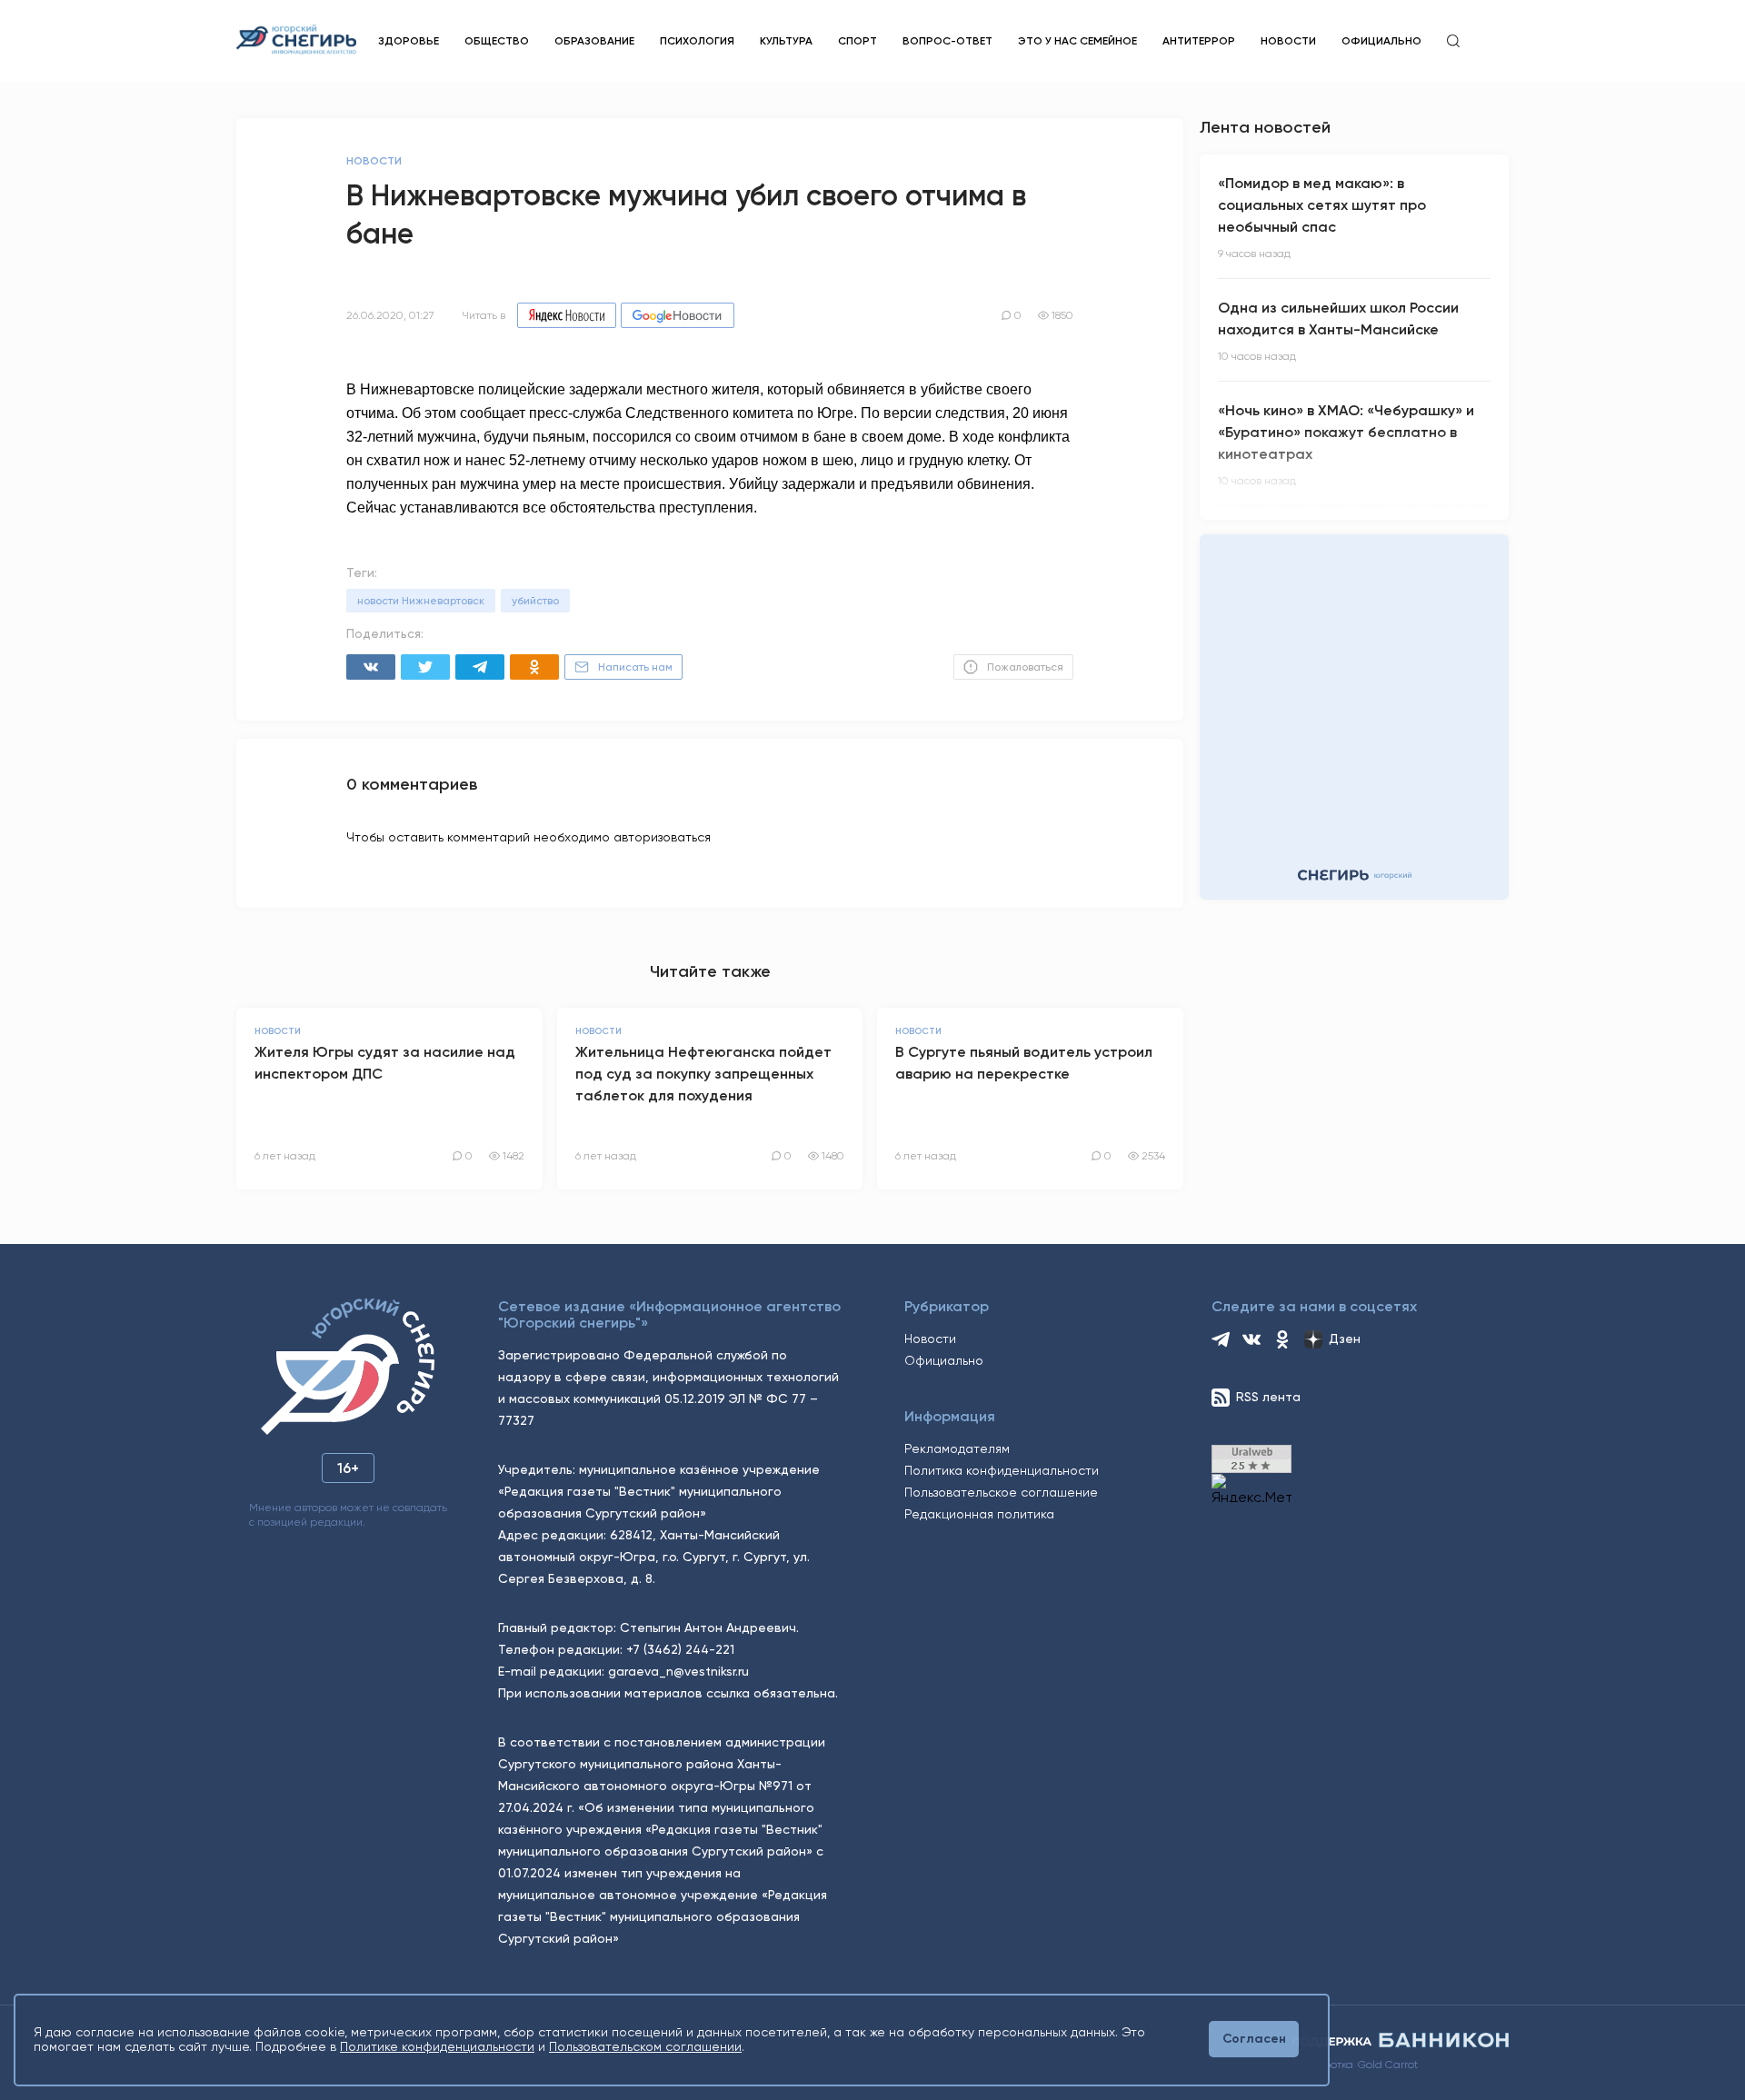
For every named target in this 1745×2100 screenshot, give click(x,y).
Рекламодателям (957, 1448)
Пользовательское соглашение (1001, 1492)
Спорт (858, 41)
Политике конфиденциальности (437, 2046)
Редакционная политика (979, 1514)
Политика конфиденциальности (1002, 1470)
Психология (697, 41)
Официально (1381, 41)
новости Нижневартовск (421, 601)
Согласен (1254, 2039)
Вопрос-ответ (947, 41)
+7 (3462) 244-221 (680, 1649)
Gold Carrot (1388, 2065)
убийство (535, 601)
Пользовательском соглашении (645, 2046)
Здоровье (409, 41)
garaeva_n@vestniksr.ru (678, 1671)
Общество (497, 41)
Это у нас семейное (1077, 41)
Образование (594, 41)
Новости (1288, 41)
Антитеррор (1199, 41)
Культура (786, 41)
